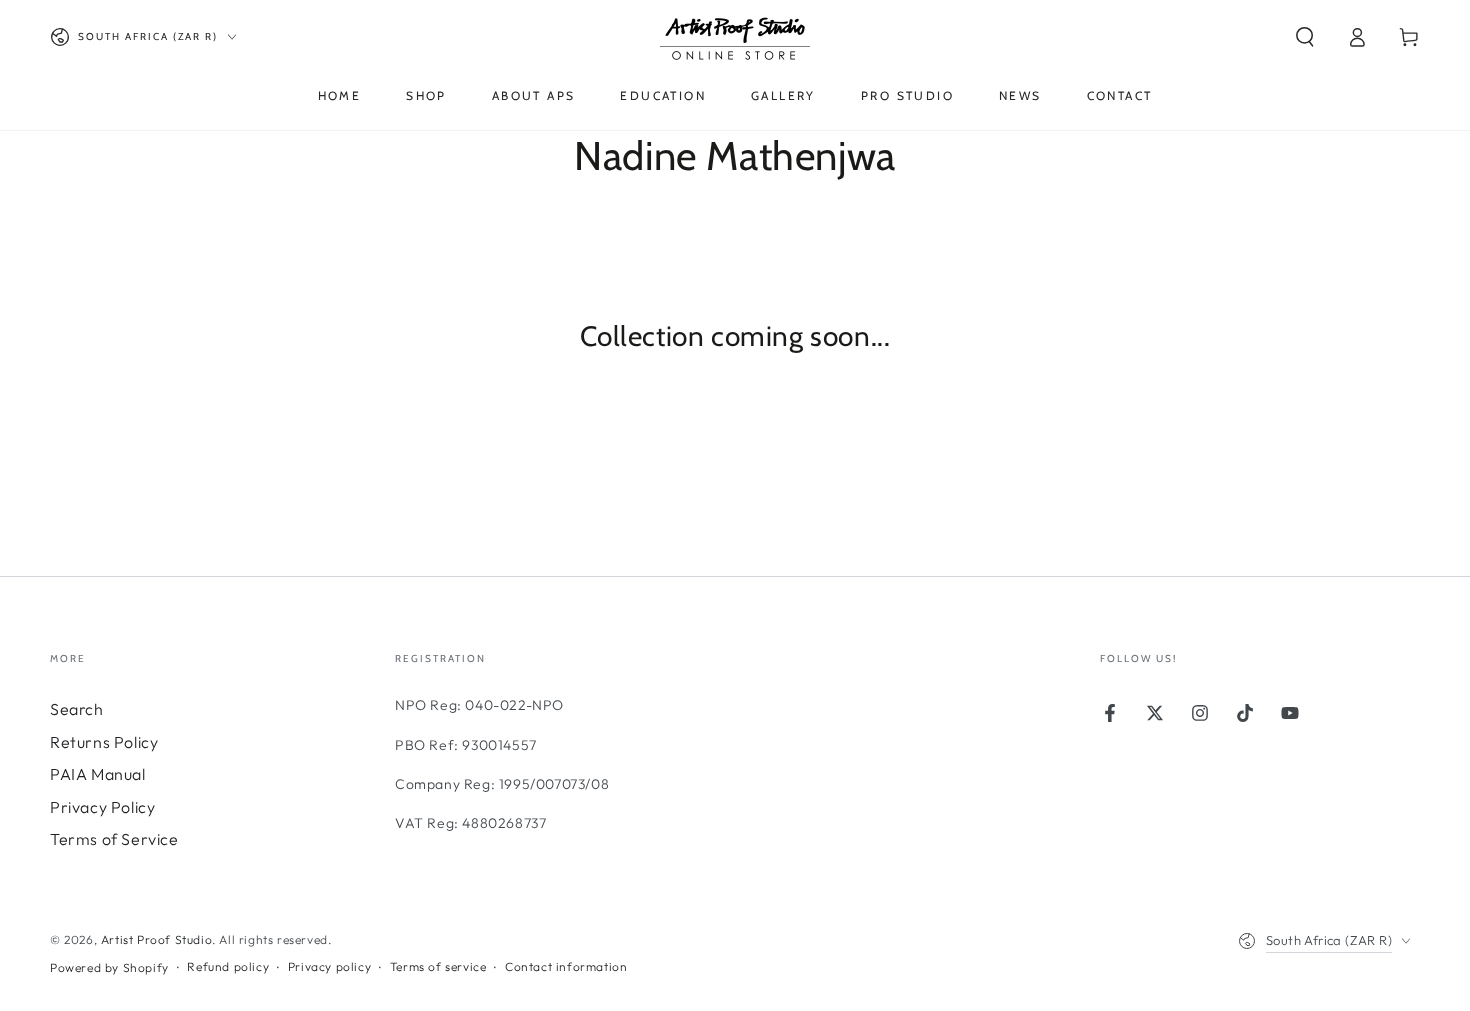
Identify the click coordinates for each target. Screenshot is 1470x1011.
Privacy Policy (102, 807)
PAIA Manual (98, 774)
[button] (1305, 37)
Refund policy (228, 966)
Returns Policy (104, 742)
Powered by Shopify (109, 967)
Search (77, 709)
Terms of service (438, 966)
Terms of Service (114, 839)
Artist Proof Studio (156, 939)
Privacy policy (329, 966)
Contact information (566, 966)
